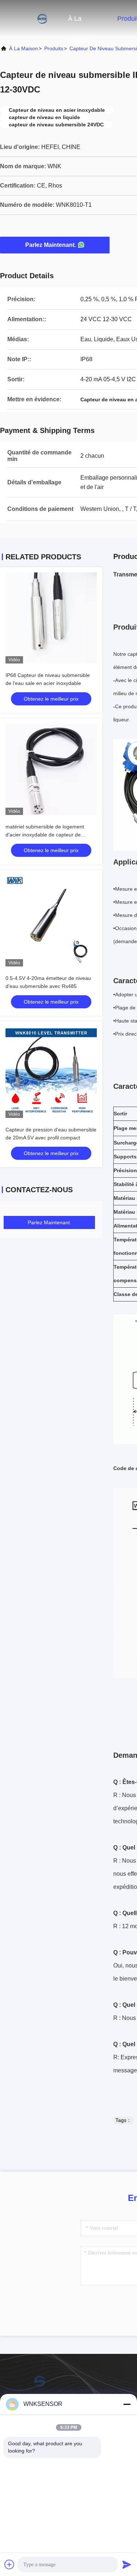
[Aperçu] (29, 18)
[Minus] (127, 2404)
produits (54, 48)
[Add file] (9, 2564)
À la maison (79, 22)
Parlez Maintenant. (51, 245)
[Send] (127, 2564)
